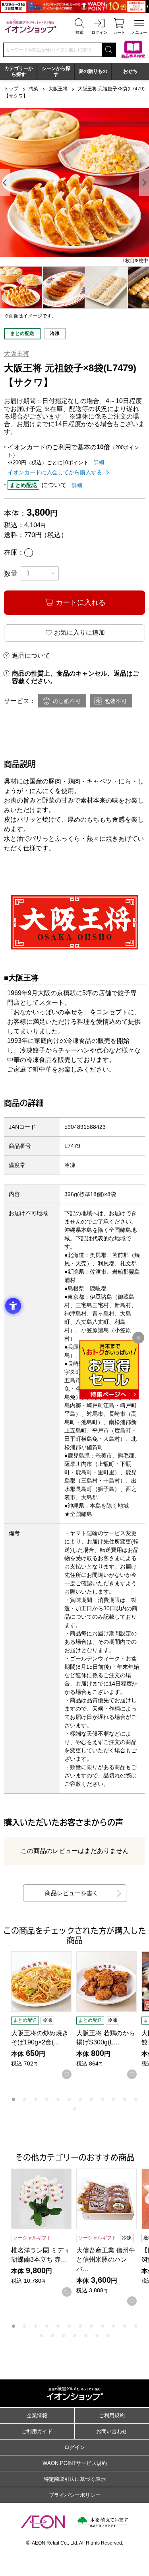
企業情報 (37, 2415)
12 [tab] (136, 2099)
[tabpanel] (74, 182)
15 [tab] (64, 2336)
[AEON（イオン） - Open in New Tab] (43, 2522)
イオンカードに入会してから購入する (55, 472)
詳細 (99, 462)
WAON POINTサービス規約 (75, 2463)
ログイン (75, 2447)
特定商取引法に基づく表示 (75, 2479)
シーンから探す (56, 71)
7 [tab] (80, 2099)
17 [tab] (86, 2336)
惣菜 (33, 89)
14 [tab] (52, 2336)
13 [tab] (75, 2109)
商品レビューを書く (72, 1893)
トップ (11, 89)
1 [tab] (14, 2099)
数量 (11, 574)
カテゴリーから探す (19, 71)
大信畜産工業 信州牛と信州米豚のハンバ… (106, 2259)
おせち (130, 71)
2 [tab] (25, 2099)
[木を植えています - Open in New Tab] (103, 2522)
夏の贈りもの (93, 71)
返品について (31, 656)
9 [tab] (103, 2099)
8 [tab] (91, 2099)
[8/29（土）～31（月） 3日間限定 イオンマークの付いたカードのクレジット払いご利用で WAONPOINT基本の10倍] (74, 6)
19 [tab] (108, 2336)
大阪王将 (58, 89)
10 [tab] (114, 2099)
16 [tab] (75, 2336)
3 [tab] (36, 2099)
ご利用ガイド (37, 2431)
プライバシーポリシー (75, 2495)
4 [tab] (47, 2099)
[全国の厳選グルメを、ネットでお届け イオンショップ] (31, 26)
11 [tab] (125, 2099)
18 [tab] (97, 2336)
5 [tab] (58, 2099)
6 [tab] (69, 2099)
